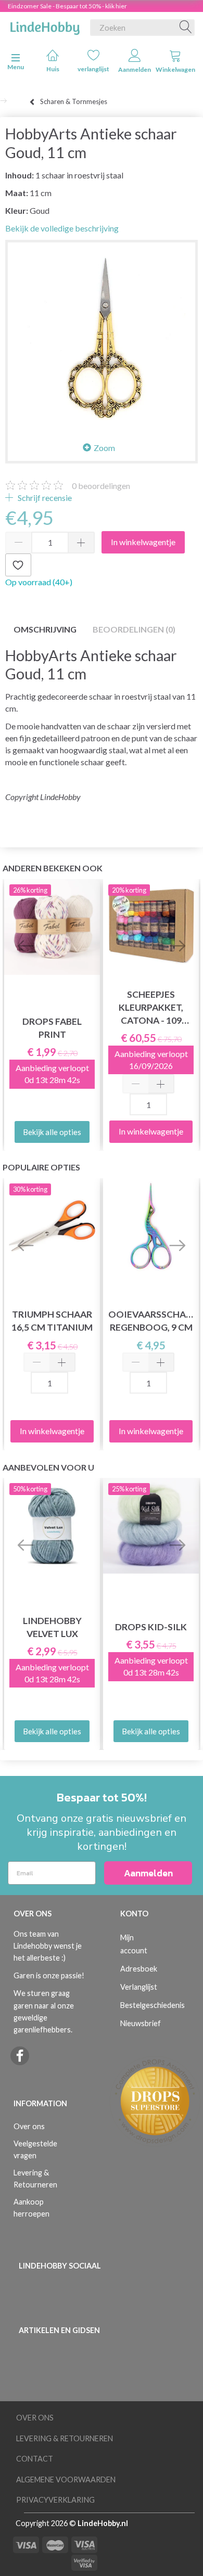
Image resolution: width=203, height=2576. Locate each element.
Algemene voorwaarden (66, 2480)
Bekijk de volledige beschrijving (62, 228)
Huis (53, 69)
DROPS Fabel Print (52, 1028)
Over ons (29, 2126)
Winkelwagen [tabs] (175, 69)
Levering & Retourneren (35, 2179)
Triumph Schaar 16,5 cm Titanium (52, 1321)
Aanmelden (135, 69)
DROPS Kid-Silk (151, 1627)
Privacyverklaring (55, 2500)
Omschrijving (45, 629)
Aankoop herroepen (31, 2208)
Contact (35, 2459)
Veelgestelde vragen (35, 2149)
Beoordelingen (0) (134, 629)
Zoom (104, 448)
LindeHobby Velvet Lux (52, 1627)
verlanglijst (93, 69)
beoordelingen (101, 486)
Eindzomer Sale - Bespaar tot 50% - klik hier (67, 6)
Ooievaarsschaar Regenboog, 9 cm (151, 1321)
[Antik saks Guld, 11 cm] (102, 336)
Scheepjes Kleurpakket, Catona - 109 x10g (151, 1008)
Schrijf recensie (44, 498)
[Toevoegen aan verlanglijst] (18, 565)
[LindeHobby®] (45, 25)
